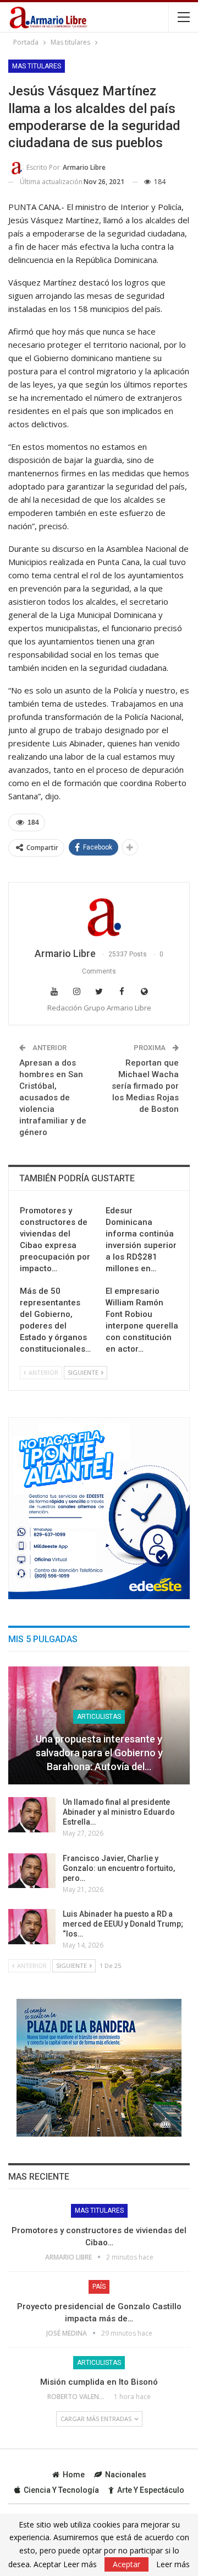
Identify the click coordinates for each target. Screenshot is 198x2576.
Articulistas (99, 1717)
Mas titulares (37, 66)
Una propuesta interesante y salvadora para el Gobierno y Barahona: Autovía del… (99, 1753)
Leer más (173, 2564)
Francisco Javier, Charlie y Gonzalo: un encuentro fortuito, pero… (119, 1868)
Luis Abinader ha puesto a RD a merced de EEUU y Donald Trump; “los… (123, 1924)
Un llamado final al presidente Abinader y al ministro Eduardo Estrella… (119, 1812)
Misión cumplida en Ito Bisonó (99, 2382)
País (99, 2287)
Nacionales (126, 2475)
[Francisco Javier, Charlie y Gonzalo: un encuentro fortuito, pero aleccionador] (32, 1871)
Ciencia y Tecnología (61, 2490)
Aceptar (127, 2564)
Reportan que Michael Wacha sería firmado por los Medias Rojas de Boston (145, 1086)
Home (74, 2475)
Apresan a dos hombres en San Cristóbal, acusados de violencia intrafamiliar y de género (53, 1098)
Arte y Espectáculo (151, 2490)
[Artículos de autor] (99, 916)
